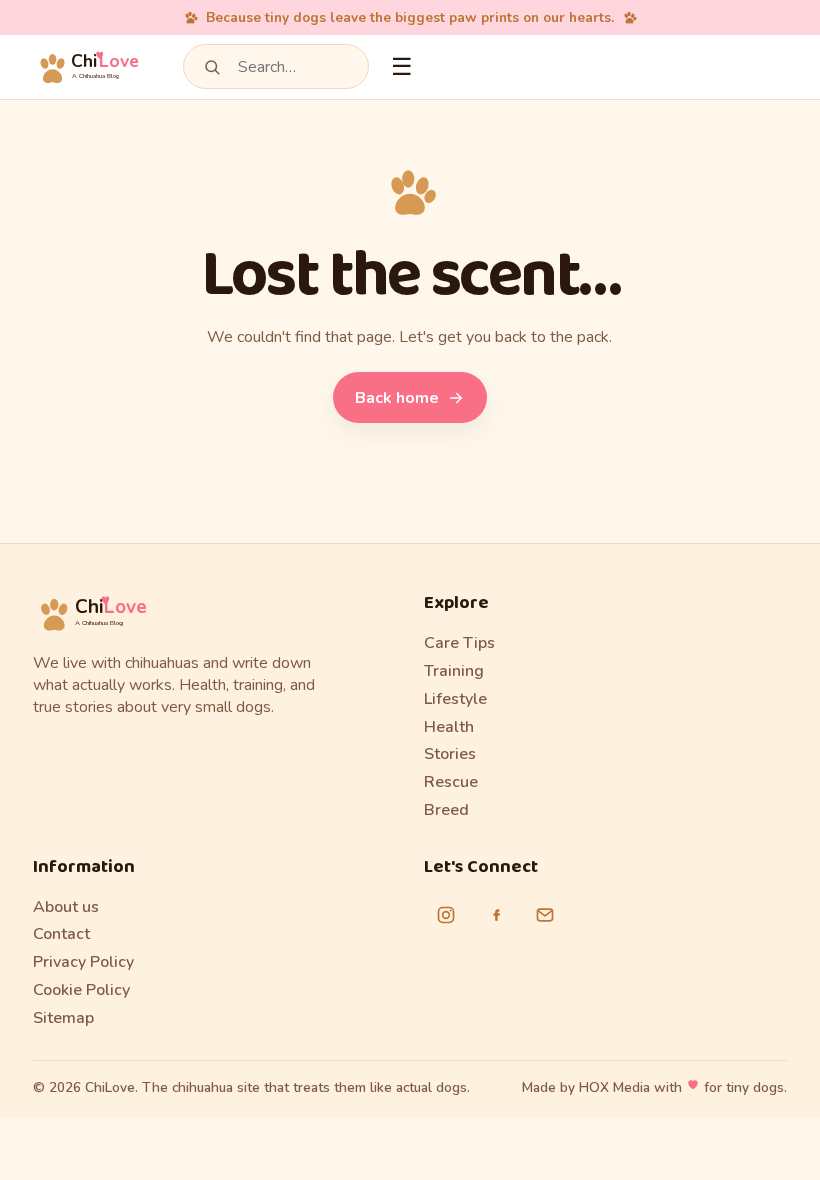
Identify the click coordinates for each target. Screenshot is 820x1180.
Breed (446, 810)
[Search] (212, 67)
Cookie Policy (81, 990)
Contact (61, 934)
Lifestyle (455, 699)
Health (449, 727)
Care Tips (459, 643)
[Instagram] (446, 915)
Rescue (451, 782)
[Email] (545, 915)
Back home (397, 398)
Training (454, 671)
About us (66, 907)
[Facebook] (496, 915)
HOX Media (614, 1087)
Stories (450, 754)
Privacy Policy (83, 962)
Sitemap (63, 1018)
